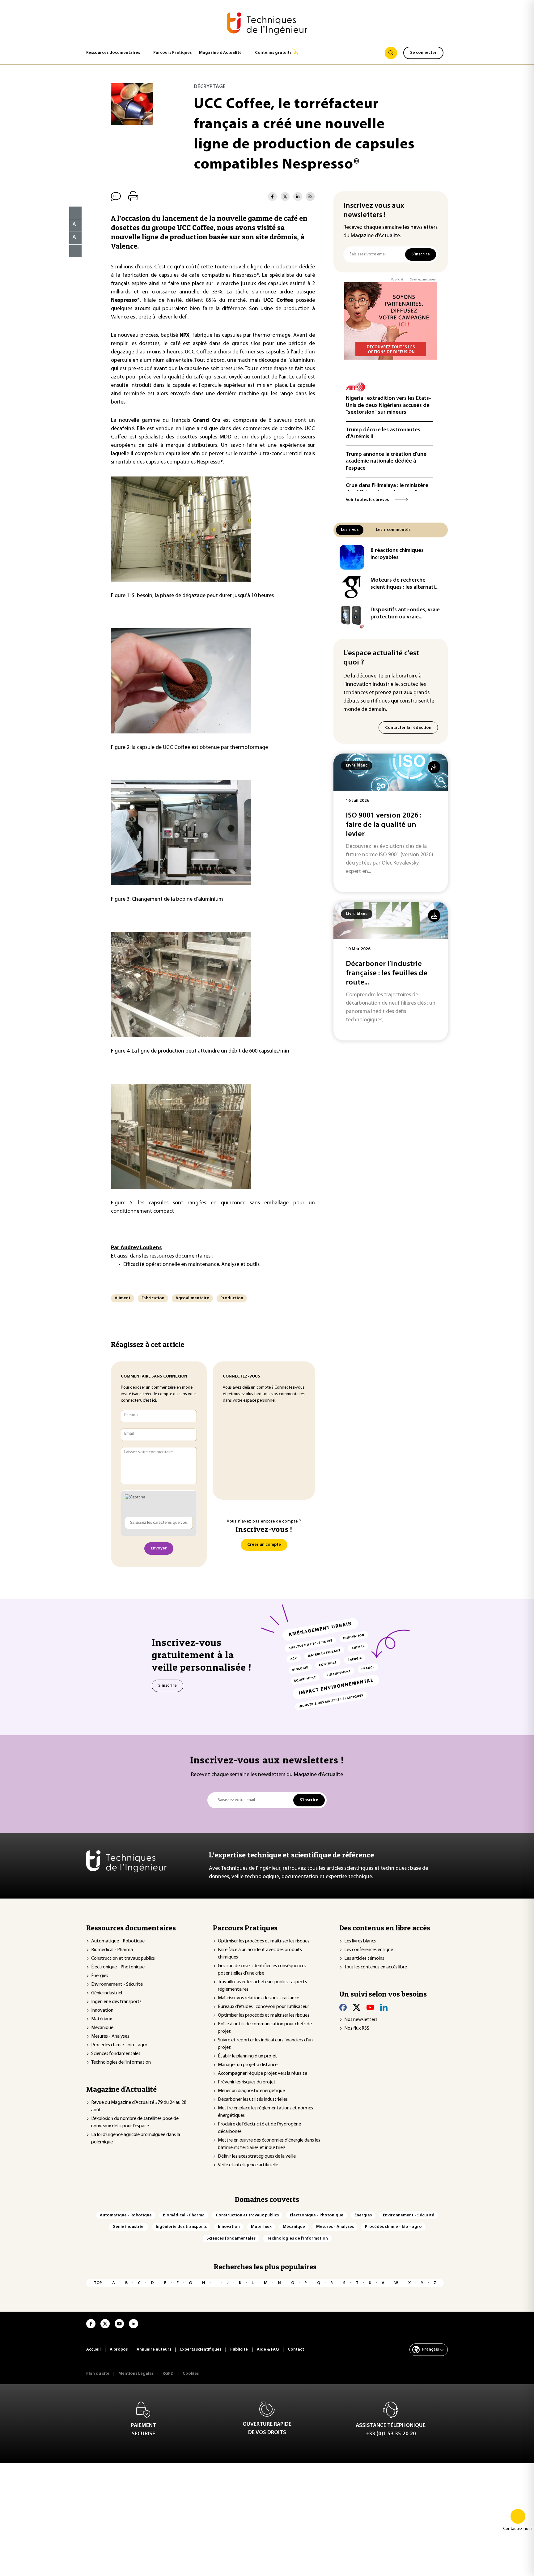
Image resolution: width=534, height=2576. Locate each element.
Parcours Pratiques (172, 53)
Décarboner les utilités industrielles (253, 2100)
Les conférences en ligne (369, 1950)
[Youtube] (370, 2007)
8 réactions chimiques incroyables (397, 554)
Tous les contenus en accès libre (376, 1967)
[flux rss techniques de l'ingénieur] (310, 197)
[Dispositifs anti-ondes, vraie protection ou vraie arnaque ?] (352, 617)
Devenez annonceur (423, 280)
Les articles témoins (364, 1959)
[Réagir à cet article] (72, 249)
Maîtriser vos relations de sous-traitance (259, 1998)
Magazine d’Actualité (220, 53)
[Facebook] (343, 2007)
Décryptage (210, 87)
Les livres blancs (360, 1941)
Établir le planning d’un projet (248, 2056)
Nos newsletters (361, 2020)
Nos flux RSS (357, 2028)
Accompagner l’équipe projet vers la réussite (263, 2074)
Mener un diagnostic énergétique (251, 2091)
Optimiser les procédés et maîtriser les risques (264, 1941)
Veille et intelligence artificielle (248, 2165)
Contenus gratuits (273, 53)
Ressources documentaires (113, 53)
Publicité (397, 280)
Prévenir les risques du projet (247, 2082)
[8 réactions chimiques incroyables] (352, 557)
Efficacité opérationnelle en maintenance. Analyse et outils (191, 1265)
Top (98, 2283)
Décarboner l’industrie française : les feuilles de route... (387, 973)
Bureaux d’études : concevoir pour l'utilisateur (263, 2007)
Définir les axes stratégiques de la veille (257, 2156)
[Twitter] (357, 2007)
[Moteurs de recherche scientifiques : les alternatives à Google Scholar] (352, 587)
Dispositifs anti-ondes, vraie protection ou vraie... (405, 614)
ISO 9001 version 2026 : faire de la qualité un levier (384, 825)
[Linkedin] (384, 2007)
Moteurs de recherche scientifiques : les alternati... (405, 584)
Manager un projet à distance (248, 2065)
